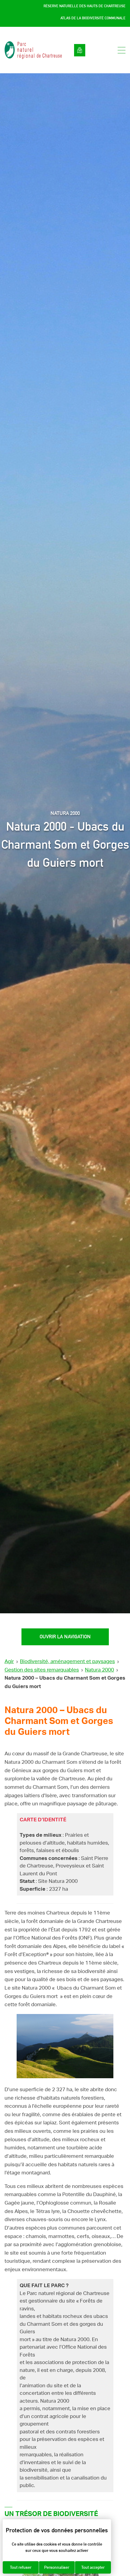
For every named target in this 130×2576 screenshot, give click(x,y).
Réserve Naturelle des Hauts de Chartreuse (84, 6)
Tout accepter (93, 2567)
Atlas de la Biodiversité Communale (93, 18)
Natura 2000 (99, 1670)
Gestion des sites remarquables (42, 1670)
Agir (9, 1661)
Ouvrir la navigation (65, 1637)
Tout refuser (21, 2567)
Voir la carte (80, 50)
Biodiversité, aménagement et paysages (67, 1661)
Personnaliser (57, 2567)
